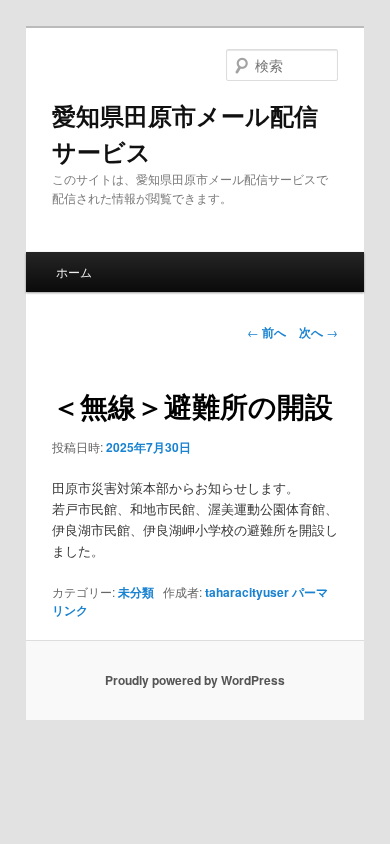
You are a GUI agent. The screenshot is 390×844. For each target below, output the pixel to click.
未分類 (136, 592)
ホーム (74, 271)
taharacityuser (247, 592)
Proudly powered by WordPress (195, 680)
